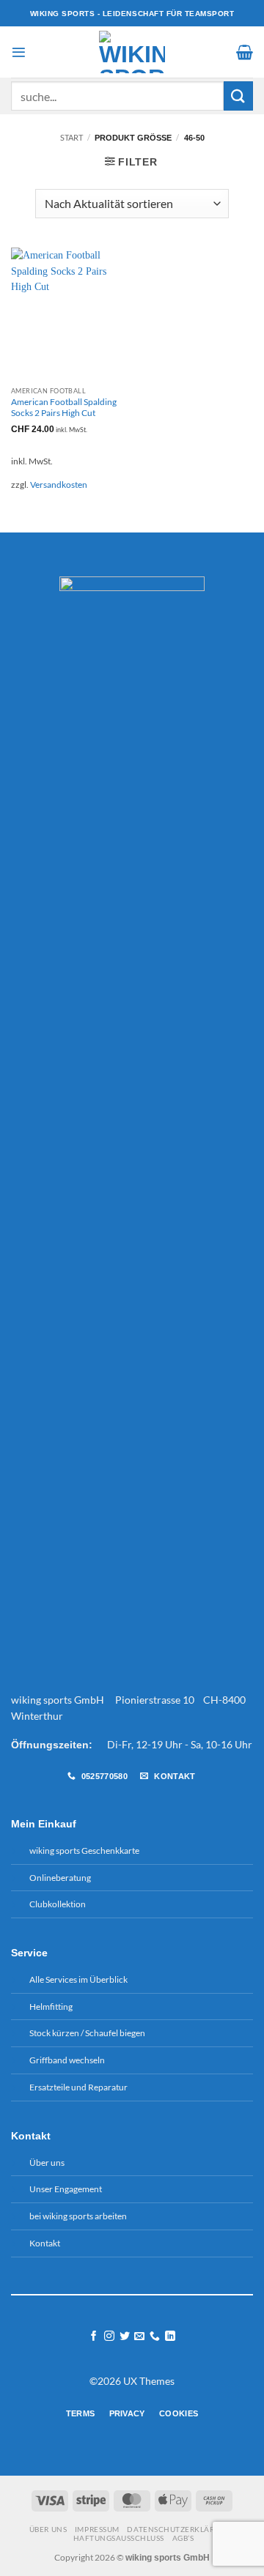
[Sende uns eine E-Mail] (139, 2336)
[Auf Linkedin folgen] (170, 2336)
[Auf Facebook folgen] (94, 2336)
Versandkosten (59, 485)
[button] (19, 52)
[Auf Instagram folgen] (109, 2336)
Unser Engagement (66, 2189)
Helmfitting (51, 2007)
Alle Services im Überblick (78, 1979)
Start (71, 137)
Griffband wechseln (67, 2060)
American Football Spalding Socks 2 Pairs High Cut (64, 407)
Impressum (97, 2529)
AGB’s (183, 2538)
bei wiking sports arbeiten (78, 2216)
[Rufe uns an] (155, 2336)
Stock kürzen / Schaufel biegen (87, 2033)
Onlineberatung (60, 1878)
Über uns (47, 2163)
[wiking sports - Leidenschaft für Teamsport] (132, 52)
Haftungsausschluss (119, 2538)
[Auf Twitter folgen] (125, 2336)
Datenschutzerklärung (179, 2529)
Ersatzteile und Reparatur (78, 2087)
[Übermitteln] (238, 96)
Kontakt (45, 2243)
